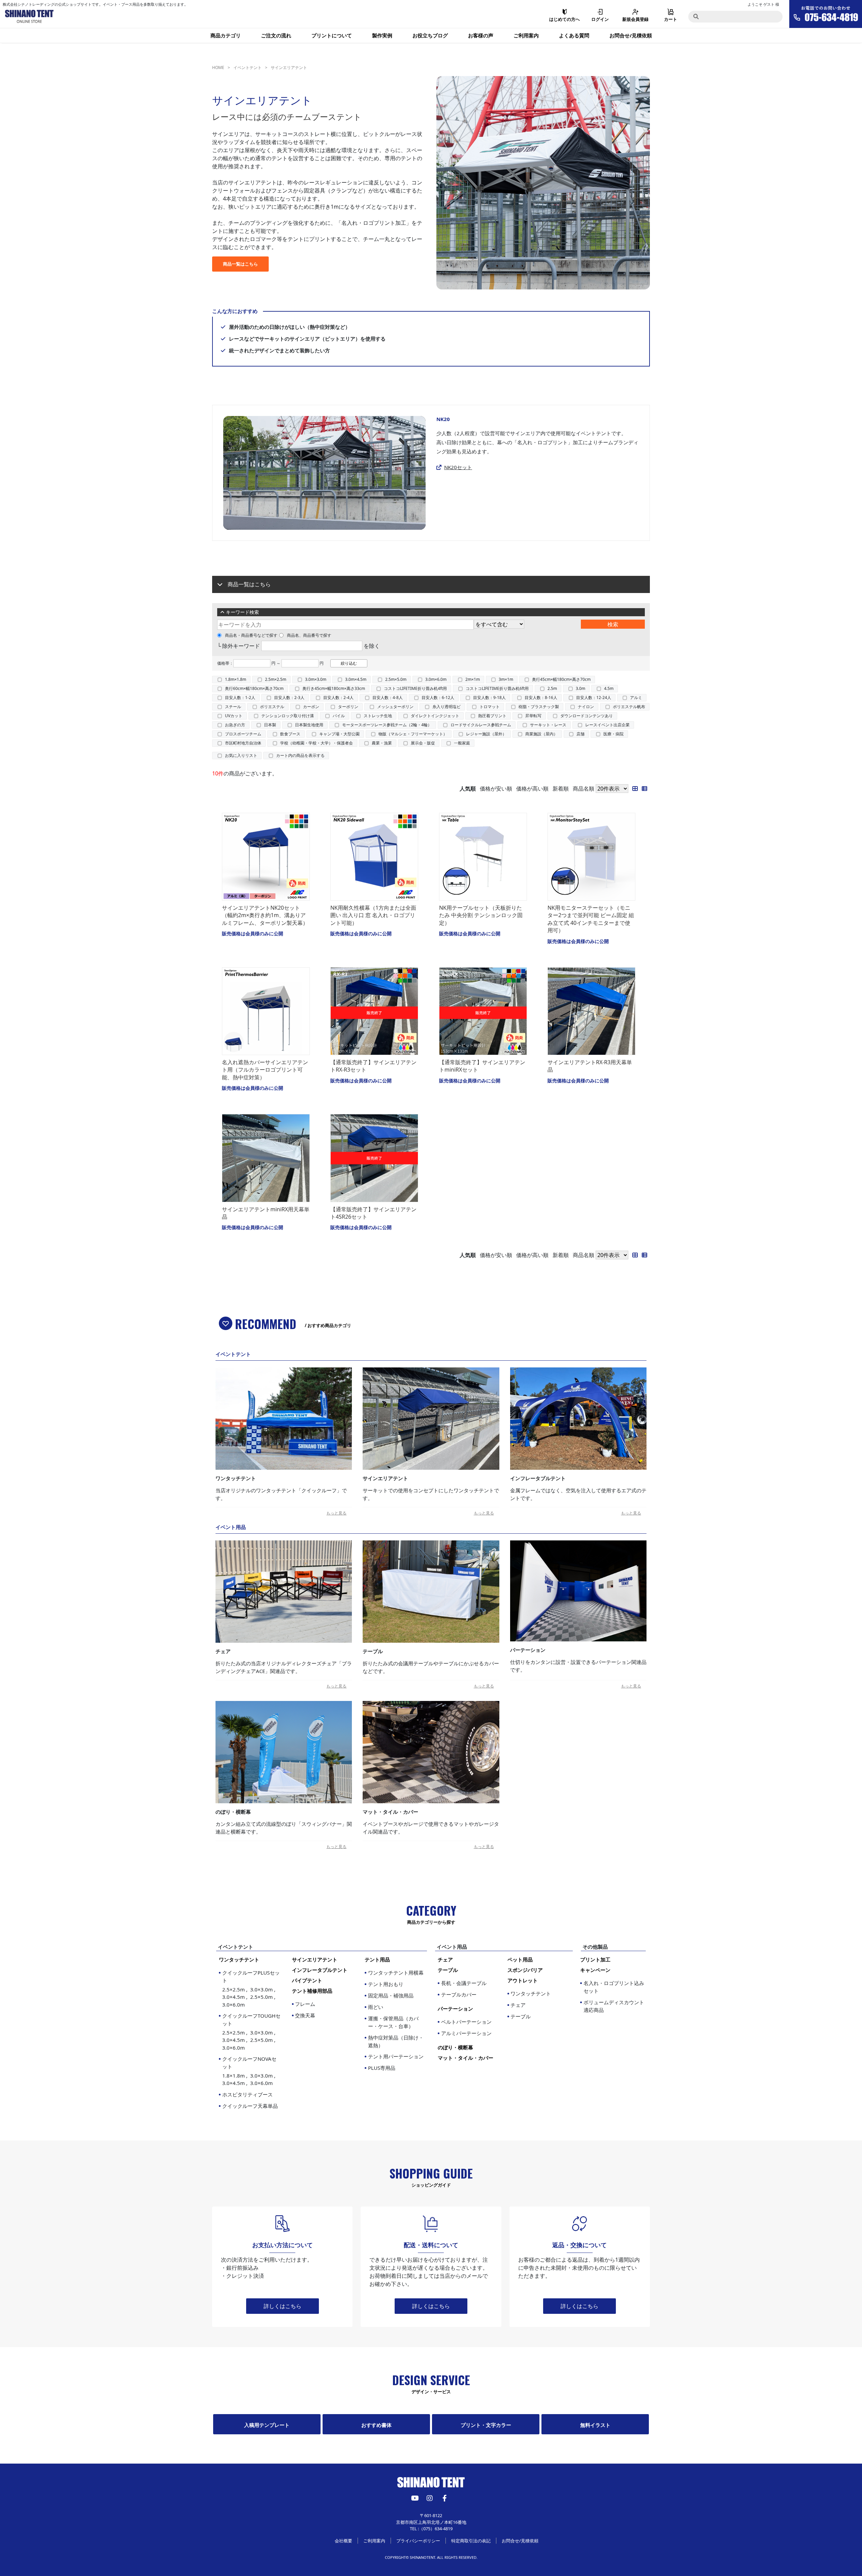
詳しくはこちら (283, 2306)
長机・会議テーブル (464, 1983)
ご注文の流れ (276, 35)
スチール (233, 707)
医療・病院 (614, 734)
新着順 (561, 789)
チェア (518, 2005)
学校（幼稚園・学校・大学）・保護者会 (317, 743)
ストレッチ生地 (378, 716)
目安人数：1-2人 (240, 698)
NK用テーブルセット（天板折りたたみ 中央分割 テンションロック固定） (481, 915)
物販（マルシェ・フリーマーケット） (413, 734)
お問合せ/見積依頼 (631, 35)
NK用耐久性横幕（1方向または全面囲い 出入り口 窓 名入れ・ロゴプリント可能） (373, 915)
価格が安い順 (496, 789)
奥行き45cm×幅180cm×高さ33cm (334, 688)
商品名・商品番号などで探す (251, 635)
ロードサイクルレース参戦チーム (481, 725)
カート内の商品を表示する (300, 755)
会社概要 (343, 2541)
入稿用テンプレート (267, 2425)
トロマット (490, 707)
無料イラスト (595, 2425)
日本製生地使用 (309, 725)
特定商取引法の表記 (471, 2541)
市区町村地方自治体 (243, 743)
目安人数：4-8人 (388, 698)
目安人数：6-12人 (438, 698)
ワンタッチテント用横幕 (396, 1973)
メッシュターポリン (395, 707)
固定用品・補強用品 (391, 1995)
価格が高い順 (532, 789)
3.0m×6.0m (436, 679)
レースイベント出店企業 (607, 725)
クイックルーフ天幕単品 (250, 2106)
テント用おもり (386, 1984)
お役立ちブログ (430, 35)
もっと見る (336, 1513)
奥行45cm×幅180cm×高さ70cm (561, 679)
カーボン (311, 707)
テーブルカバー (459, 1994)
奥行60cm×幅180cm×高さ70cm (254, 688)
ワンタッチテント (531, 1993)
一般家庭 (462, 743)
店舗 (581, 734)
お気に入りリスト (241, 755)
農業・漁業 (382, 743)
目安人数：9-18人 (489, 698)
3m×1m (506, 679)
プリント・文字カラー (486, 2425)
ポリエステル (272, 707)
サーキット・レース (548, 725)
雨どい (376, 2007)
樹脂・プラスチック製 (539, 707)
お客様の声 (481, 35)
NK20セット (458, 467)
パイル (339, 716)
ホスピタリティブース (247, 2094)
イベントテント (247, 67)
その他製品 (595, 1947)
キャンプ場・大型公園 (339, 734)
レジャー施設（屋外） (486, 734)
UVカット (234, 716)
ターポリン (348, 707)
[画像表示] (637, 789)
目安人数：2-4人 (338, 698)
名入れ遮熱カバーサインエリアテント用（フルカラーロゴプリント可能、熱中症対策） (265, 1070)
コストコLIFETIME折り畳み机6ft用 (497, 688)
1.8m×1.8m (236, 679)
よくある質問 (574, 35)
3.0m (581, 688)
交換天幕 (305, 2015)
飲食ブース (290, 734)
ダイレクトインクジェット (435, 716)
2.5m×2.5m (276, 679)
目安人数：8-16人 (541, 698)
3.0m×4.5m (356, 679)
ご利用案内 (526, 35)
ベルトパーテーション (466, 2022)
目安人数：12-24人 (594, 698)
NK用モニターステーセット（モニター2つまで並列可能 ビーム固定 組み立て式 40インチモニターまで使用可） (591, 919)
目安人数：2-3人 (289, 698)
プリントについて (332, 35)
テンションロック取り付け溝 (288, 716)
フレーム (305, 2004)
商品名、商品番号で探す (309, 635)
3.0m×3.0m (316, 679)
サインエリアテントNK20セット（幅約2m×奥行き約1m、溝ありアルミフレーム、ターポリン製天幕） (265, 915)
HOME (218, 67)
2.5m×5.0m (396, 679)
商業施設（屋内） (541, 734)
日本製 (270, 725)
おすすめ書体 (376, 2425)
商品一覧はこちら (240, 264)
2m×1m (473, 679)
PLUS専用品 (382, 2068)
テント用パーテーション (396, 2056)
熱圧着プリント (492, 716)
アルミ (636, 698)
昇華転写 (533, 716)
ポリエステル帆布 (629, 707)
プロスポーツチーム (243, 734)
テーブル (521, 2016)
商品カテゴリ (226, 35)
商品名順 (584, 789)
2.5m (552, 688)
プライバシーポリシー (418, 2541)
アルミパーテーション (466, 2033)
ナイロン (586, 707)
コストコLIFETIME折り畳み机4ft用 (415, 688)
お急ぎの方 (235, 725)
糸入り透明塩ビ (446, 707)
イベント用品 (452, 1947)
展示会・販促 (423, 743)
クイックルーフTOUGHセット (251, 2032)
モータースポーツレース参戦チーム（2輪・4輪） (387, 725)
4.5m (609, 688)
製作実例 (382, 35)
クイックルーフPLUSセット (251, 1989)
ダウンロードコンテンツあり (587, 716)
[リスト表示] (646, 789)
